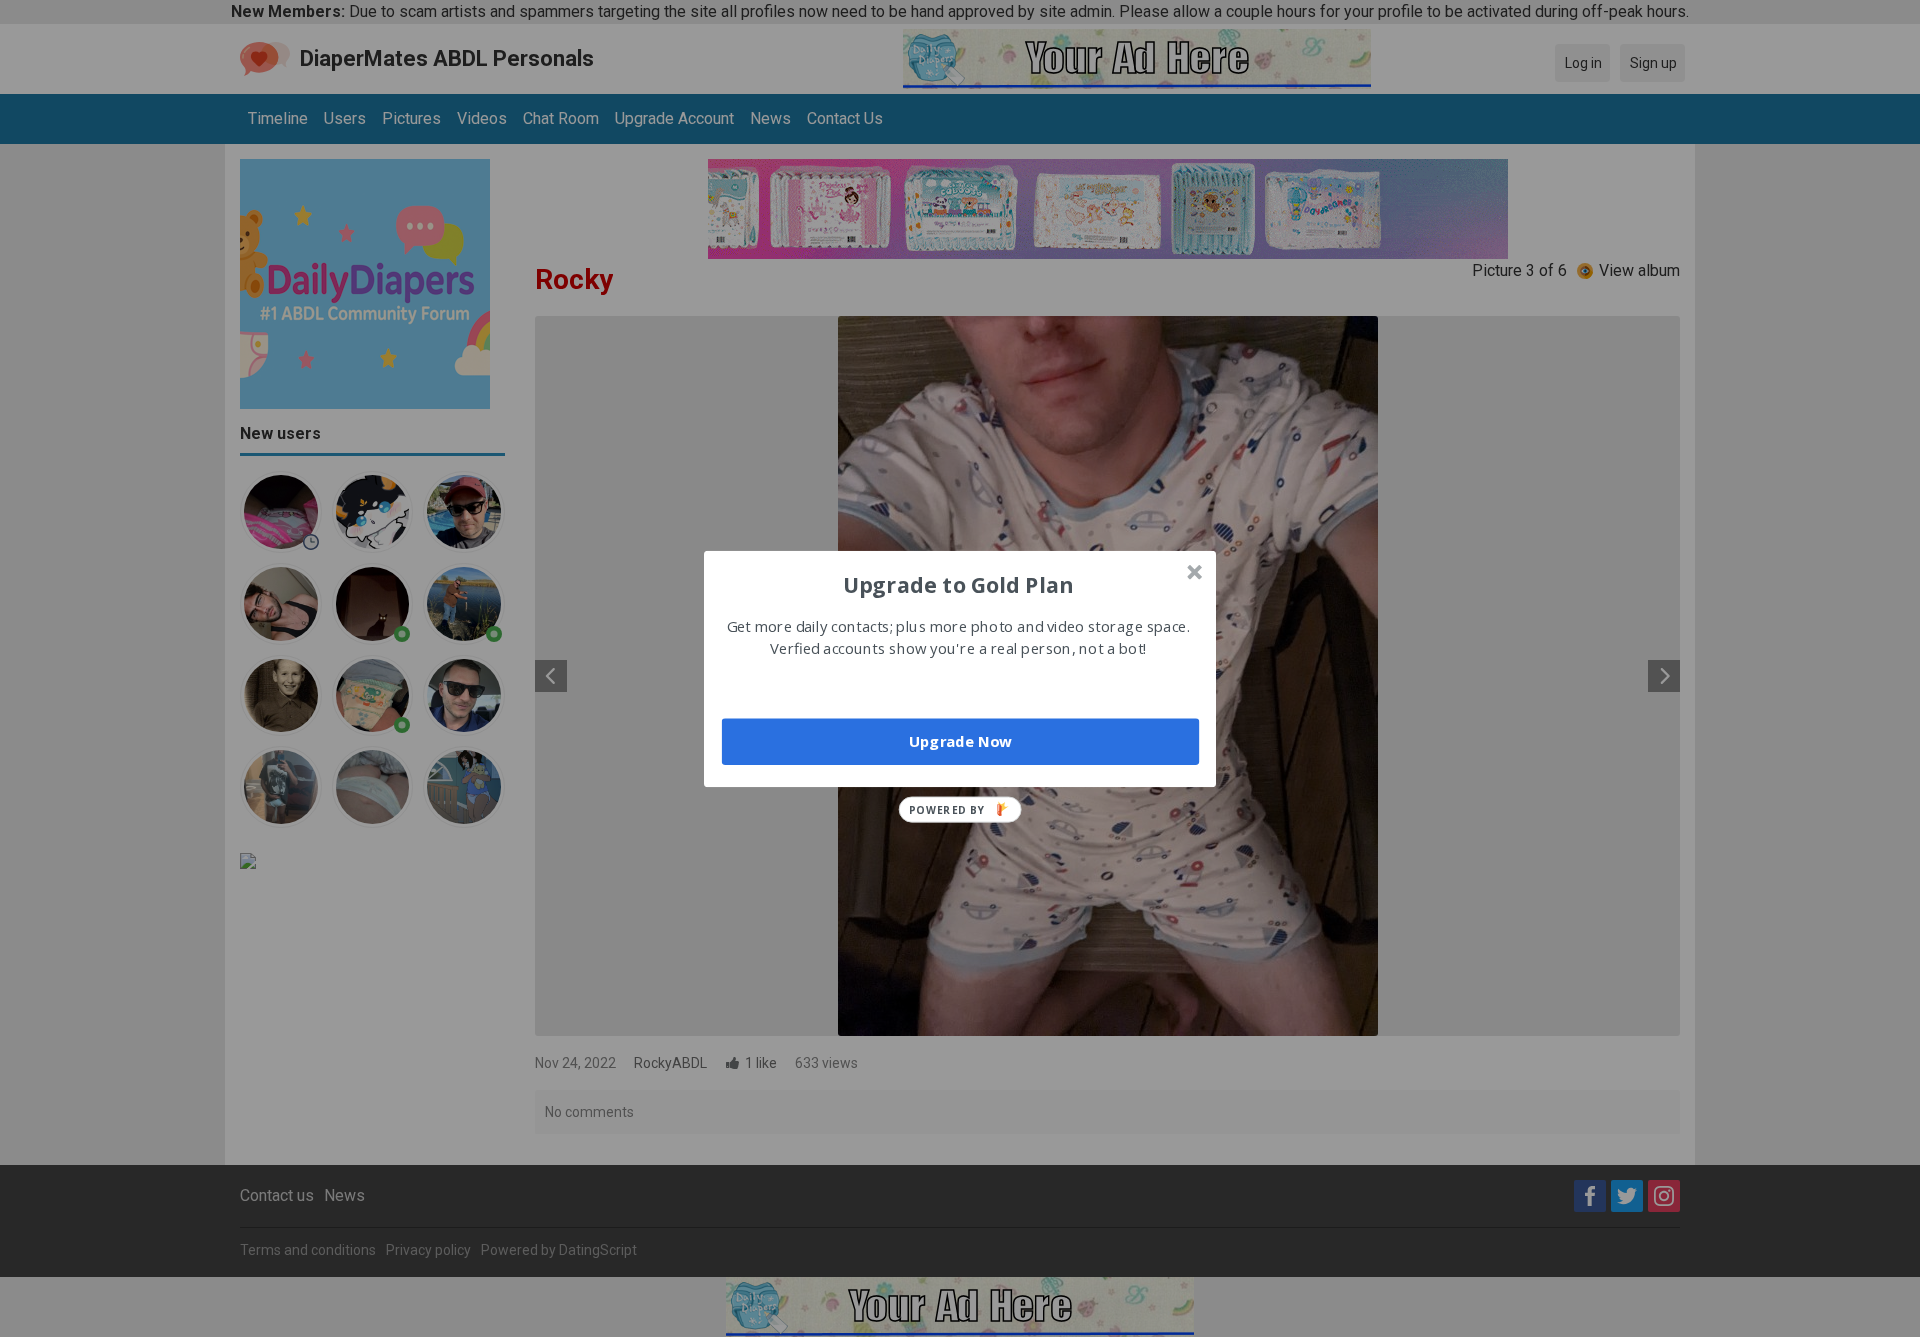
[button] (958, 584)
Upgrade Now (960, 741)
